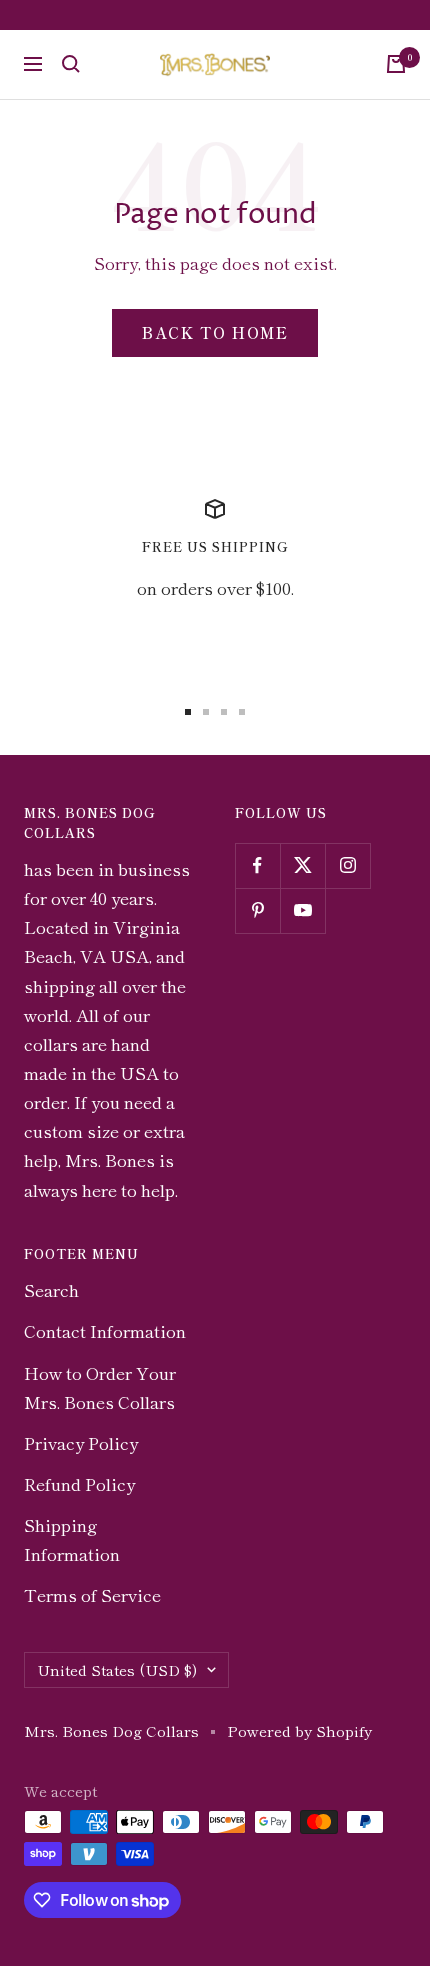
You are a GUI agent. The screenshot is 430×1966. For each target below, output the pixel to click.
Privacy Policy (81, 1442)
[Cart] (396, 64)
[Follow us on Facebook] (257, 865)
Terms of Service (92, 1594)
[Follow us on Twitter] (302, 865)
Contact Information (105, 1330)
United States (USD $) (117, 1669)
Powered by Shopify (299, 1730)
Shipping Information (72, 1539)
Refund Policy (79, 1483)
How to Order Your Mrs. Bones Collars (100, 1387)
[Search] (71, 64)
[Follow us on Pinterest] (257, 910)
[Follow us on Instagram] (347, 865)
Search (51, 1289)
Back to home (215, 332)
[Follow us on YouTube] (302, 910)
